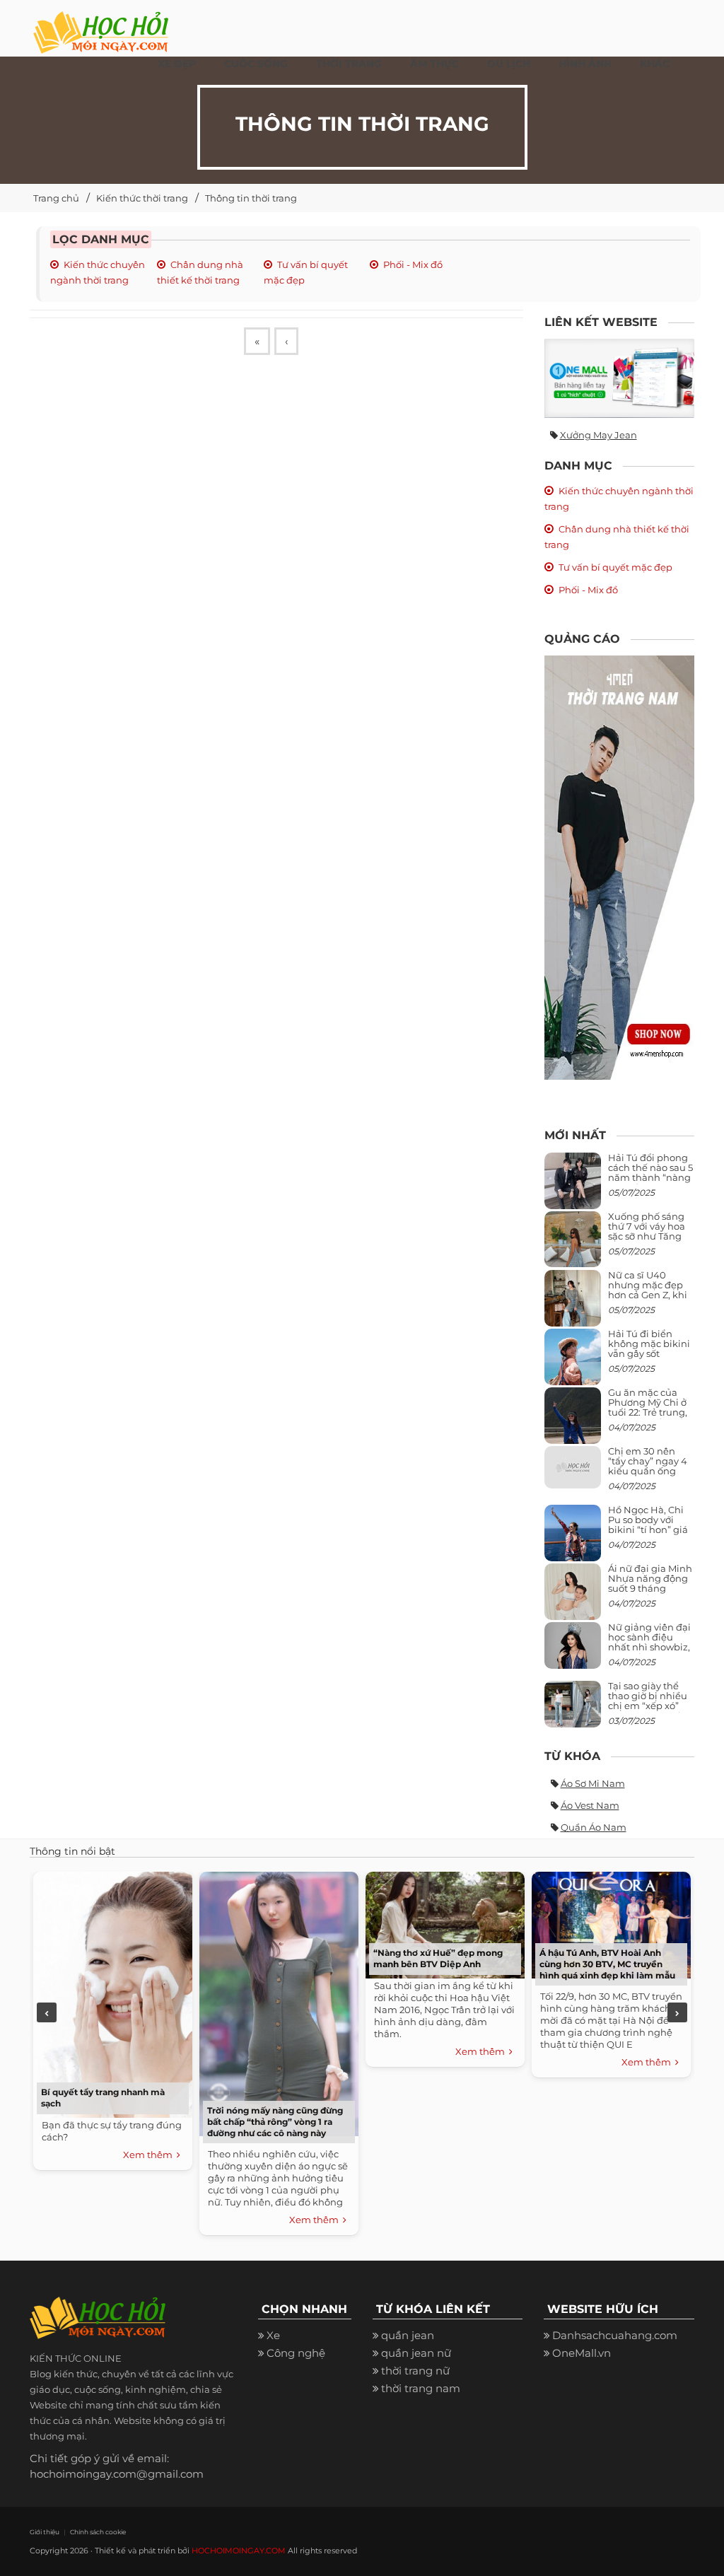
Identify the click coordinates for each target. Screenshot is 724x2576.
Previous (47, 2012)
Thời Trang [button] (349, 64)
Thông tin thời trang (251, 198)
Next (677, 2012)
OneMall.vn (582, 2353)
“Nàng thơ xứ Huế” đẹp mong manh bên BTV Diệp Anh (438, 1958)
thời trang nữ (415, 2371)
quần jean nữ (416, 2353)
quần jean (408, 2335)
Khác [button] (655, 64)
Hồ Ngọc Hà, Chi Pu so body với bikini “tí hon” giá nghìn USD (648, 1525)
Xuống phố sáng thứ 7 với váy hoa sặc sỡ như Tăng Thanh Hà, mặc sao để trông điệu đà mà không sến (648, 1241)
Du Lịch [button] (509, 64)
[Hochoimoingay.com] (101, 25)
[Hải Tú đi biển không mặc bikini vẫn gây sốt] (573, 1362)
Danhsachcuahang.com (615, 2335)
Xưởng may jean (599, 435)
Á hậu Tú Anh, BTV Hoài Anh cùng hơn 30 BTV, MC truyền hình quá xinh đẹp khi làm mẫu (607, 1964)
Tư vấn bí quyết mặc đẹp (615, 567)
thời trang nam (421, 2388)
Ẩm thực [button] (434, 64)
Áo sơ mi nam (593, 1783)
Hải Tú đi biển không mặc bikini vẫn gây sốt (649, 1344)
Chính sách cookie (98, 2532)
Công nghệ (296, 2353)
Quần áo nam (594, 1827)
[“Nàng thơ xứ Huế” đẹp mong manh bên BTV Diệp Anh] (445, 1923)
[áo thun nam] (620, 867)
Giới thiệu (45, 2532)
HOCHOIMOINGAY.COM (239, 2551)
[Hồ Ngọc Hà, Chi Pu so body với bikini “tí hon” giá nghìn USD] (573, 1538)
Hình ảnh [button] (585, 64)
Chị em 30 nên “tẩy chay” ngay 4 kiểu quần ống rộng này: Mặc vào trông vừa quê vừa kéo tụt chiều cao (650, 1476)
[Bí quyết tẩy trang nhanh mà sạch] (113, 1993)
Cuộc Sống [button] (256, 64)
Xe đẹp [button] (177, 64)
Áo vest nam (590, 1805)
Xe (273, 2335)
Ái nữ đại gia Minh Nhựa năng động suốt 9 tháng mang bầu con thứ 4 (651, 1589)
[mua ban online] (620, 378)
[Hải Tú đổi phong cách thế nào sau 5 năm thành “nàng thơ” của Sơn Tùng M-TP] (573, 1186)
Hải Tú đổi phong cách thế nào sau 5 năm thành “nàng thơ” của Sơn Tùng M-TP (650, 1178)
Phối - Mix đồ (413, 264)
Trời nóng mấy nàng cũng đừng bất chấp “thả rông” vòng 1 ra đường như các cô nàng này (275, 2122)
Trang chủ (56, 198)
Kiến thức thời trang (142, 198)
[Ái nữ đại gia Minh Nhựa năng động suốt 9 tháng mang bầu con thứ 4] (573, 1600)
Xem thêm (150, 2155)
